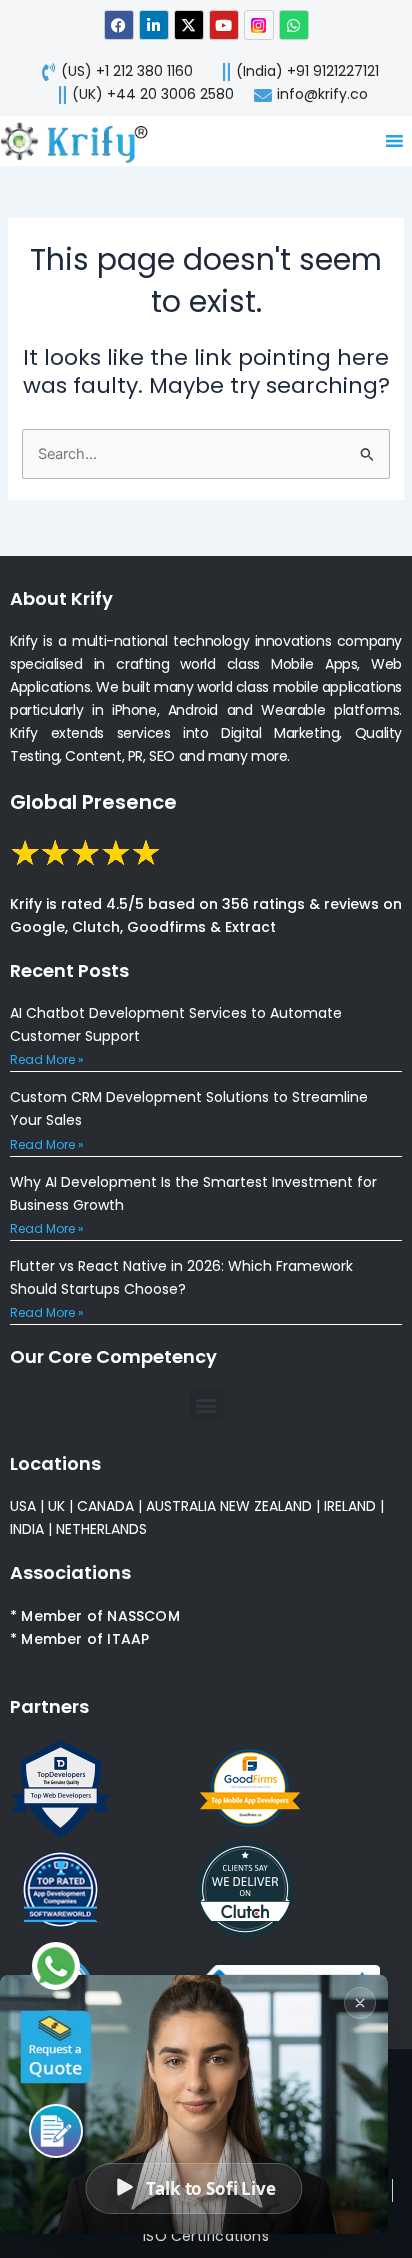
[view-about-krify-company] (82, 140)
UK (56, 1506)
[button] (206, 1405)
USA (23, 1506)
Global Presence (93, 802)
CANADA (105, 1506)
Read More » (47, 1059)
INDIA (27, 1529)
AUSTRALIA (179, 1506)
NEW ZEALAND (266, 1506)
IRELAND (350, 1506)
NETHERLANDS (101, 1529)
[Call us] (56, 2131)
